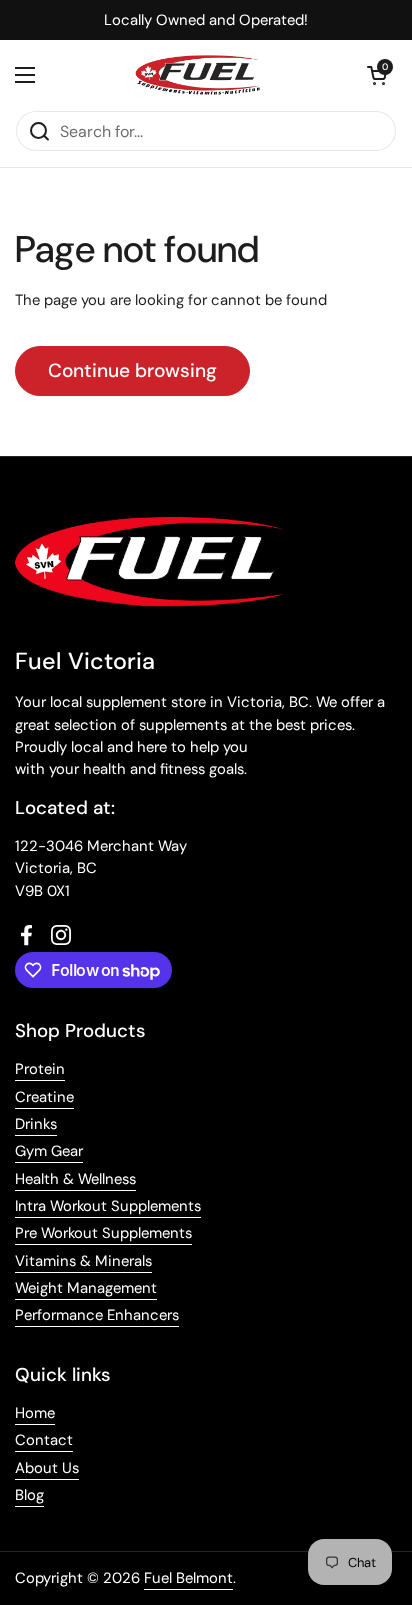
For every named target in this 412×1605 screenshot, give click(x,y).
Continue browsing (132, 370)
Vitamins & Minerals (83, 1261)
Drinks (36, 1124)
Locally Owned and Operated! (206, 20)
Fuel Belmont (188, 1578)
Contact (44, 1440)
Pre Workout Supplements (103, 1233)
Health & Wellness (75, 1179)
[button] (377, 75)
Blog (29, 1495)
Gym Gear (49, 1151)
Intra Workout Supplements (108, 1206)
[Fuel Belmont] (201, 75)
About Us (47, 1468)
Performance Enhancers (97, 1315)
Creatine (44, 1097)
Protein (40, 1069)
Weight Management (86, 1288)
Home (35, 1413)
